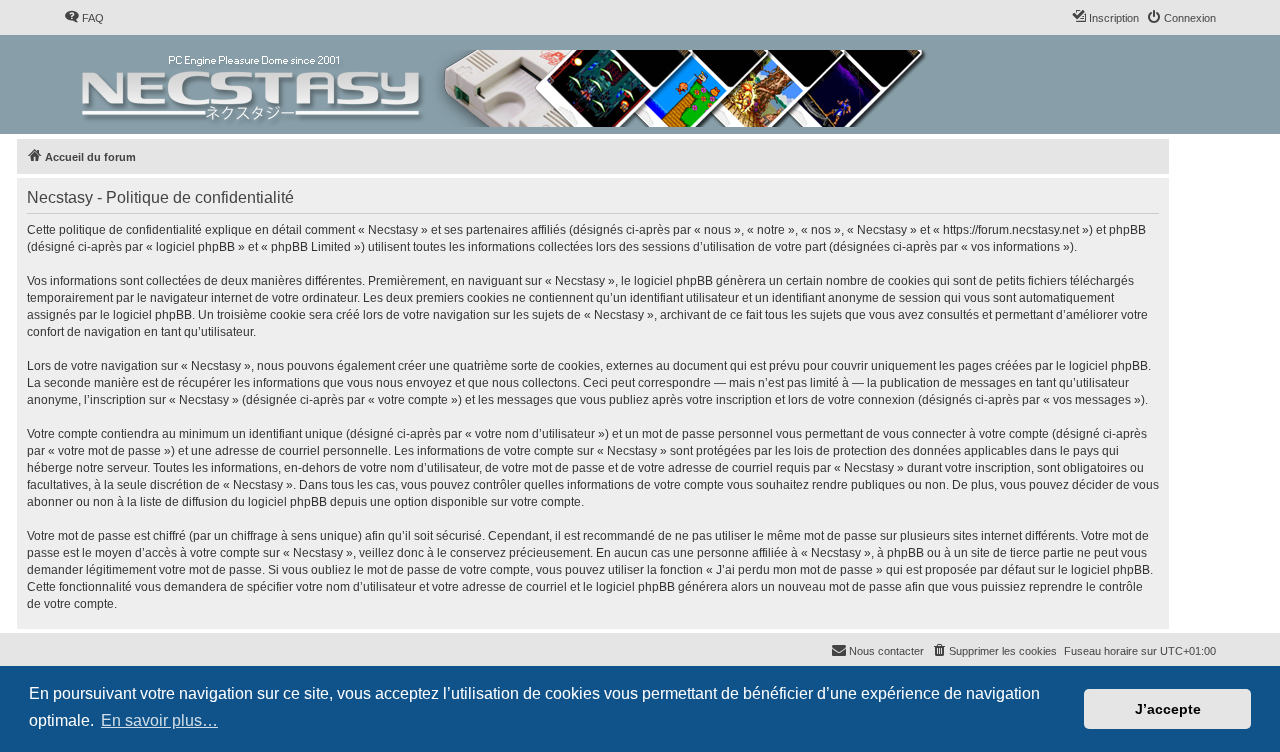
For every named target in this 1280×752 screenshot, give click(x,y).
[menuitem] (84, 18)
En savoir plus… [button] (159, 720)
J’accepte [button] (1168, 709)
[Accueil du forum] (505, 84)
